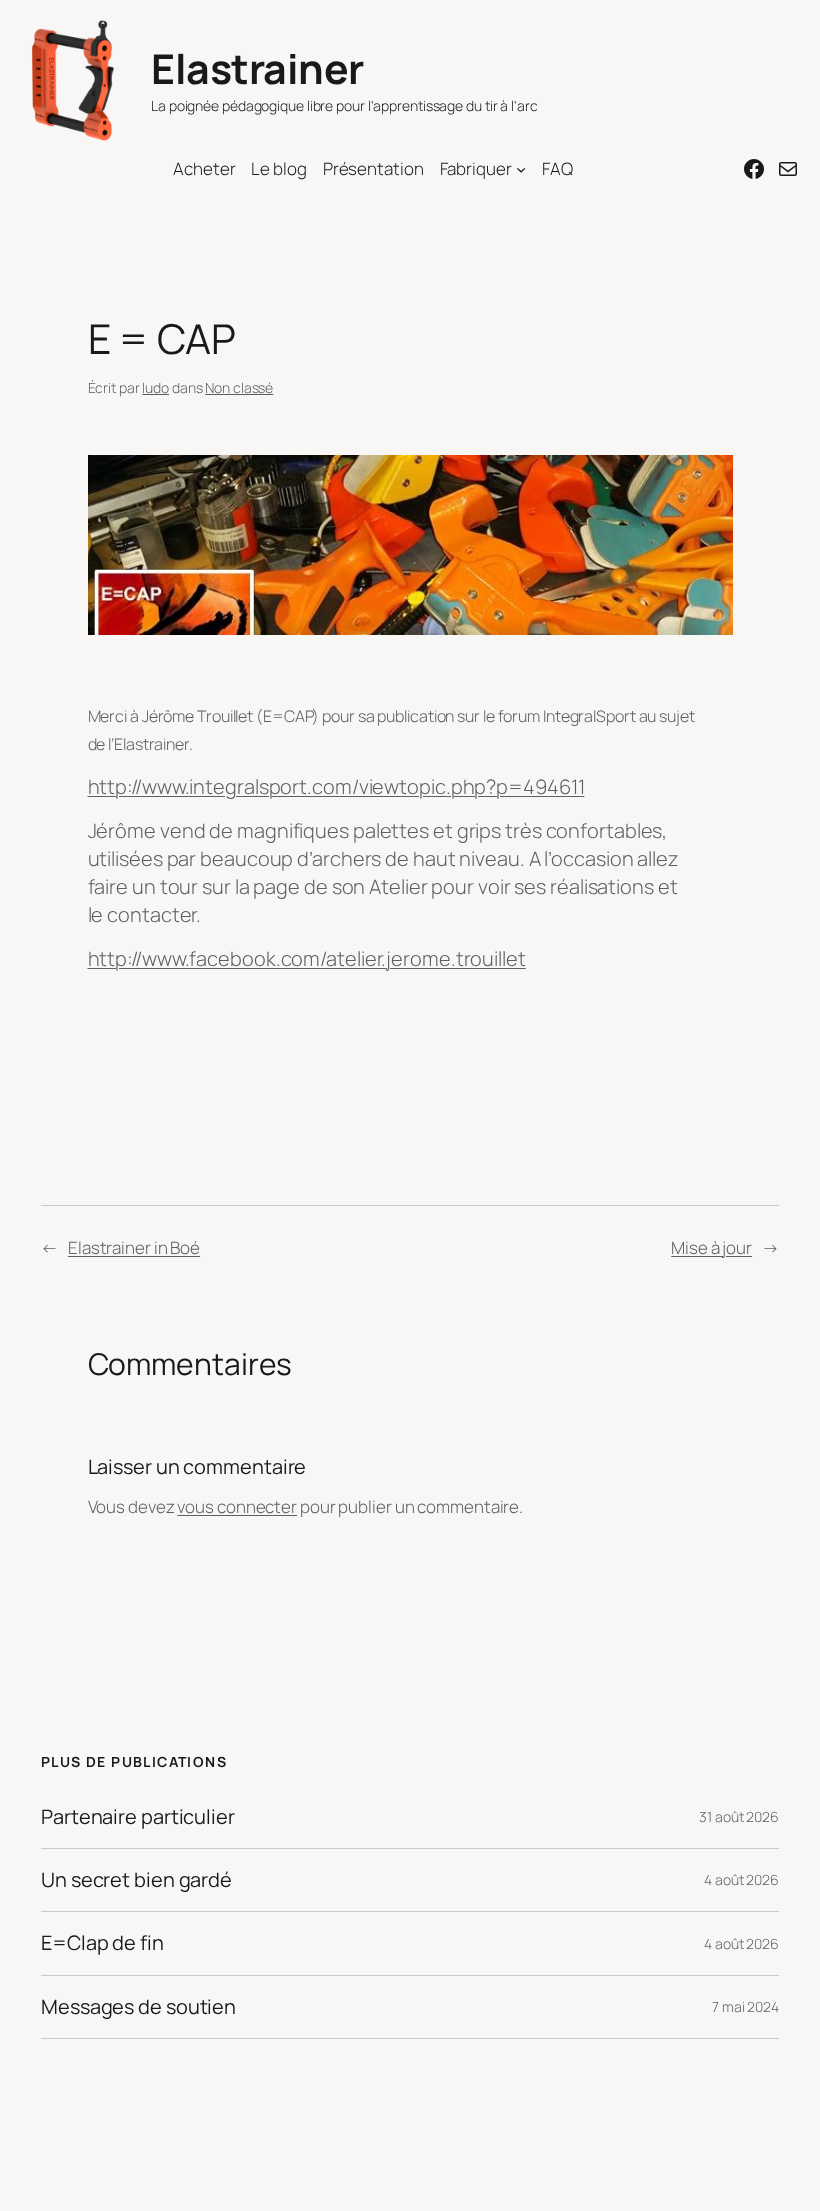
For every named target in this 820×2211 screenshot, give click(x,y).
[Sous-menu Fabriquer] (521, 169)
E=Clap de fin (102, 1943)
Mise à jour (711, 1247)
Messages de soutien (138, 2007)
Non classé (239, 387)
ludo (155, 387)
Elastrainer (257, 68)
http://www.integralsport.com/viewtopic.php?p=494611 (336, 786)
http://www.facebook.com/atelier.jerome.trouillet (307, 958)
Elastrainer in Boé (134, 1247)
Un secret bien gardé (136, 1880)
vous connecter (237, 1506)
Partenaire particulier (138, 1817)
